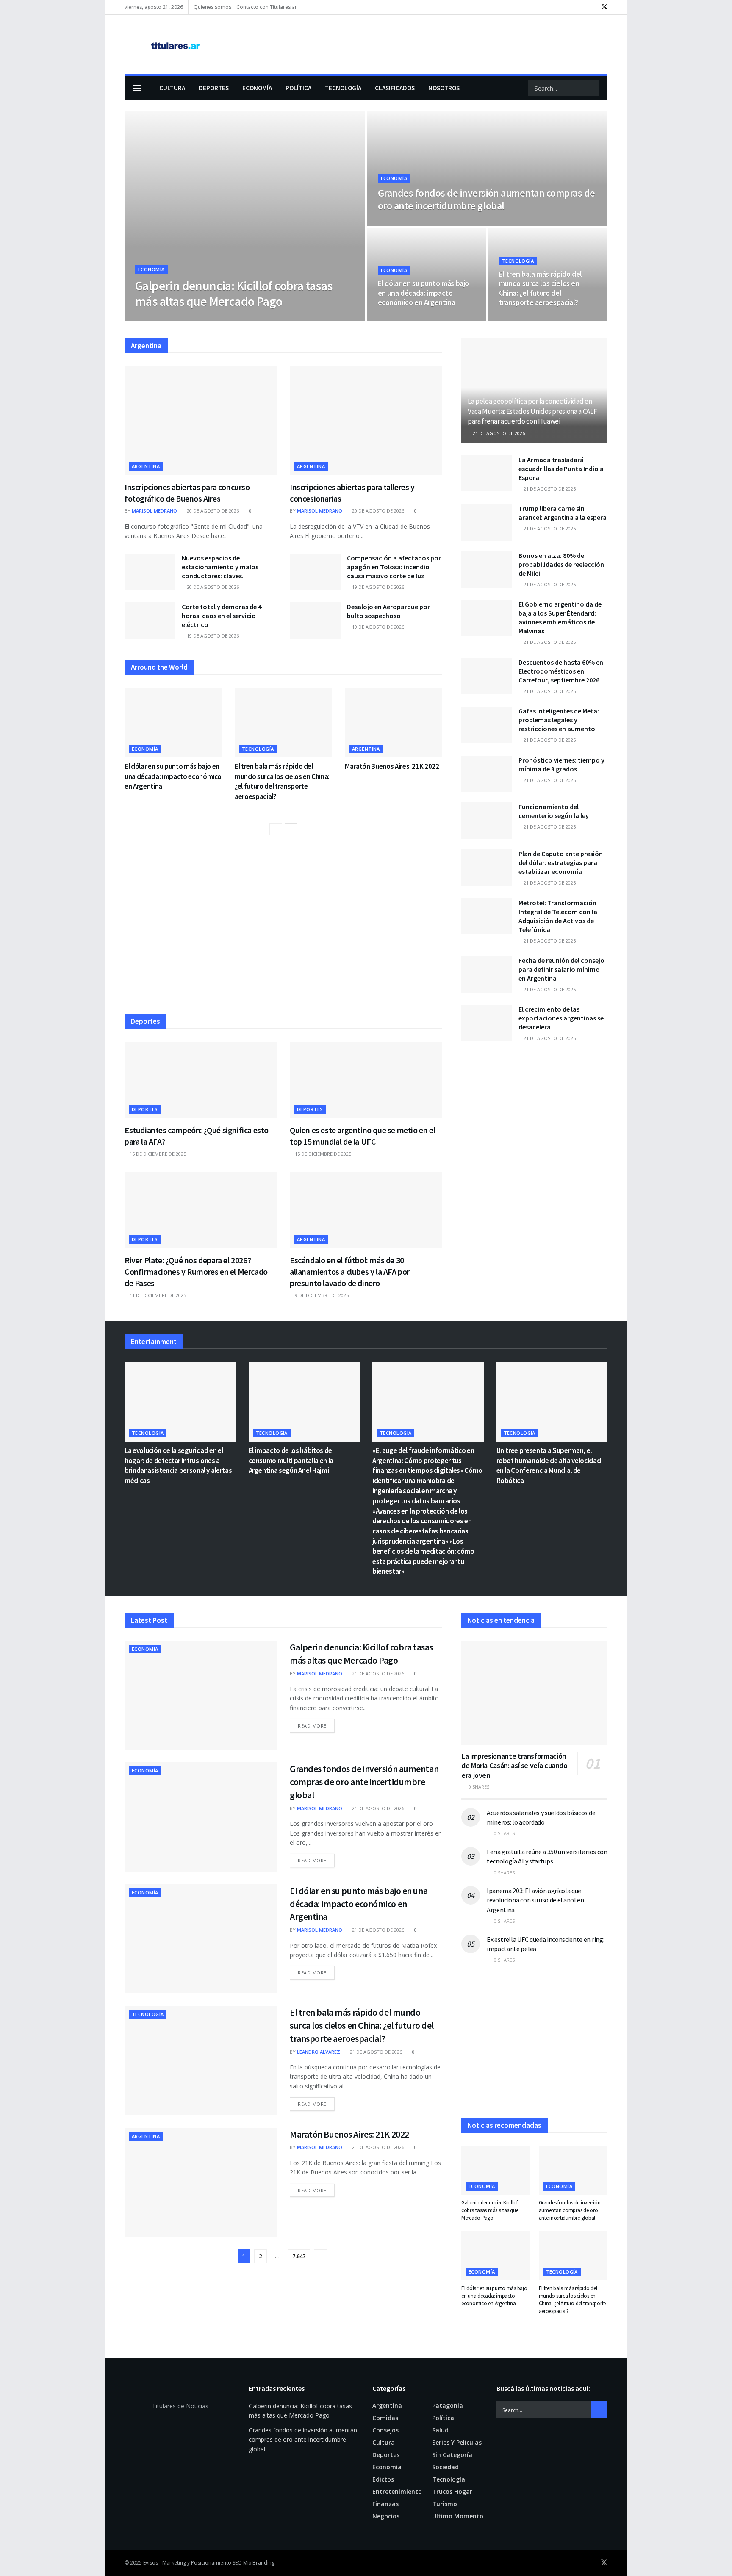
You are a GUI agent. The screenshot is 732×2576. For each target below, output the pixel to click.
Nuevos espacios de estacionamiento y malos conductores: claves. (220, 567)
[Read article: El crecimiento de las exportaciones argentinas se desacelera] (487, 1023)
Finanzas (385, 2504)
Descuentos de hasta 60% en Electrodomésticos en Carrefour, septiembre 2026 (561, 671)
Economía (257, 88)
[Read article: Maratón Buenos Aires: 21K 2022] (394, 722)
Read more (316, 1725)
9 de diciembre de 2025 (321, 1295)
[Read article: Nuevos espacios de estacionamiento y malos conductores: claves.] (150, 572)
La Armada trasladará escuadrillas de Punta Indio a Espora (561, 469)
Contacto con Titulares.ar (267, 7)
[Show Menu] (137, 88)
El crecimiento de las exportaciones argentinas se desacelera (561, 1018)
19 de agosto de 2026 (377, 587)
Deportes (214, 88)
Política (298, 88)
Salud (440, 2430)
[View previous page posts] (276, 829)
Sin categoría (452, 2455)
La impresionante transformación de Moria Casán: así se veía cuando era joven (514, 1766)
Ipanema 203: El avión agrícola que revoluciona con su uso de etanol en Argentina (535, 1900)
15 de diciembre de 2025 (157, 1154)
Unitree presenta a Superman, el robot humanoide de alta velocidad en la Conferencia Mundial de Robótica (549, 1465)
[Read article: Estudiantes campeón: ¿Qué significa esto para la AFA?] (201, 1080)
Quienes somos (212, 7)
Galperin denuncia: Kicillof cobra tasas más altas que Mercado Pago (234, 294)
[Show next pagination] (321, 2256)
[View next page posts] (291, 829)
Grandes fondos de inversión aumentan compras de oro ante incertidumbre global (487, 199)
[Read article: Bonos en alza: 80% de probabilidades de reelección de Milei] (487, 569)
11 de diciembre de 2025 (157, 1295)
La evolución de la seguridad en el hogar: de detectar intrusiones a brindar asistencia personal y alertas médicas (178, 1465)
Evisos (151, 2563)
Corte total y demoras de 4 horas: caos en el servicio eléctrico (222, 616)
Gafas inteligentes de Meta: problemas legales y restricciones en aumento (559, 720)
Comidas (385, 2418)
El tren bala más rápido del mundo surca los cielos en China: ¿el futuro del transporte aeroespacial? (541, 288)
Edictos (383, 2479)
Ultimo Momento (458, 2516)
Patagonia (448, 2405)
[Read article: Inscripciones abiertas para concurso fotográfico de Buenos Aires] (201, 420)
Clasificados (395, 88)
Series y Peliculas (457, 2442)
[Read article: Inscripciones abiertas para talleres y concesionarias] (366, 420)
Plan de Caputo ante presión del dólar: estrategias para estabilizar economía (561, 862)
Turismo (445, 2504)
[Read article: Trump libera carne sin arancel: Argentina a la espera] (487, 522)
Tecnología (343, 88)
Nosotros (444, 88)
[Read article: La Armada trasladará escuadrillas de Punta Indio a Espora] (487, 474)
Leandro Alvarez (319, 2052)
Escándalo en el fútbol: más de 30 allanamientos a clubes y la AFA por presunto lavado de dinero (350, 1271)
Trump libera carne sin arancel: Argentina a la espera (563, 513)
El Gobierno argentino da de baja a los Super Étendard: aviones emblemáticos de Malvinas (560, 617)
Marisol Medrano (165, 318)
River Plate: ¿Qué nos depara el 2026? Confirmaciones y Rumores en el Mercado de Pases (196, 1271)
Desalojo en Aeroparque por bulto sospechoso (388, 611)
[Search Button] (592, 88)
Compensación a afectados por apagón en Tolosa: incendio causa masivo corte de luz (394, 567)
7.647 (299, 2256)
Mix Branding (259, 2563)
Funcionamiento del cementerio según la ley (554, 811)
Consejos (385, 2430)
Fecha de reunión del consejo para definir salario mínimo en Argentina (561, 969)
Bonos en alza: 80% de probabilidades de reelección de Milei (561, 564)
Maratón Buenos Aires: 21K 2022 (392, 766)
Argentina (146, 466)
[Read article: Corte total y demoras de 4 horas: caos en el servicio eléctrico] (150, 621)
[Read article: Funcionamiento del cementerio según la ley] (487, 821)
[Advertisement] (283, 928)
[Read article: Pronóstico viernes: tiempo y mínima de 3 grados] (487, 774)
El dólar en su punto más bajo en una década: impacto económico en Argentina (424, 293)
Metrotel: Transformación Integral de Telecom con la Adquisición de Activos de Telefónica (558, 916)
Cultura (172, 88)
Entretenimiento (397, 2491)
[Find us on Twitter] (604, 7)
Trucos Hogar (452, 2491)
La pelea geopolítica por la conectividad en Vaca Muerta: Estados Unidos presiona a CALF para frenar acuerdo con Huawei (532, 411)
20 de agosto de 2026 (212, 511)
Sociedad (445, 2467)
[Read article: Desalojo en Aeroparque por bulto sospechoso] (315, 621)
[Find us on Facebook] (593, 7)
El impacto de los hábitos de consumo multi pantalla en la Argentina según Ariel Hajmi (291, 1461)
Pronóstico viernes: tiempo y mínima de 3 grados (561, 764)
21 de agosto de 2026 (223, 318)
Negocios (386, 2516)
